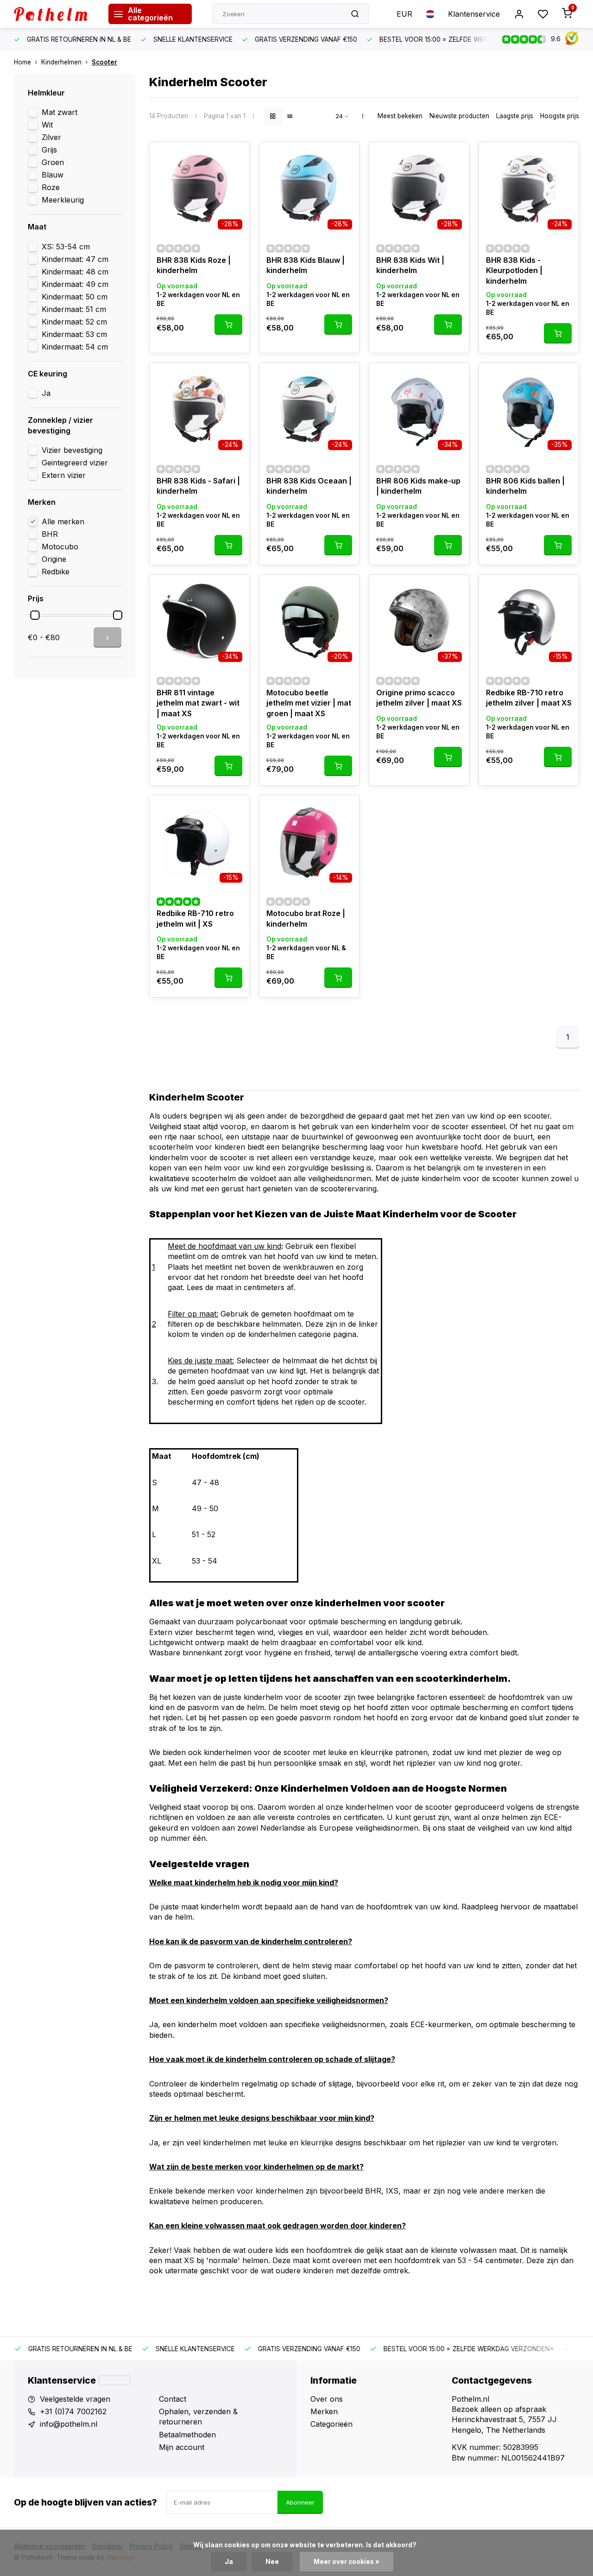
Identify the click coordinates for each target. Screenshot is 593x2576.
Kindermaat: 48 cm (75, 272)
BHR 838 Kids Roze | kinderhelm (194, 265)
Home (22, 62)
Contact (173, 2399)
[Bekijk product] (228, 324)
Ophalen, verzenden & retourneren (198, 2417)
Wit (47, 125)
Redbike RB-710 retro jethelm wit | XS (195, 918)
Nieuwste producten (459, 116)
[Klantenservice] (114, 2380)
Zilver (51, 137)
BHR (50, 534)
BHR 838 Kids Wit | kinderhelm (410, 265)
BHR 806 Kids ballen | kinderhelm (525, 486)
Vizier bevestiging (72, 450)
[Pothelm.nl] (54, 14)
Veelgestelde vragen (75, 2399)
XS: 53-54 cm (66, 247)
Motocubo (60, 547)
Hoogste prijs (560, 116)
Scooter (104, 62)
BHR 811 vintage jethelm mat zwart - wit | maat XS (198, 703)
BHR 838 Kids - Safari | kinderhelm (198, 486)
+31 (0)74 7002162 (73, 2411)
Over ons (327, 2399)
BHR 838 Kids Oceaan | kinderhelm (309, 486)
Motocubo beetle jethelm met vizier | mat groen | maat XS (309, 703)
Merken (324, 2411)
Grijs (49, 150)
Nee (272, 2562)
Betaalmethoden (187, 2435)
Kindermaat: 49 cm (75, 284)
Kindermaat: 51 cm (74, 309)
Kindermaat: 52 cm (74, 322)
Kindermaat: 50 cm (75, 297)
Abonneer (300, 2502)
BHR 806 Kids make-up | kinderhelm (418, 486)
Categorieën (331, 2424)
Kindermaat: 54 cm (75, 347)
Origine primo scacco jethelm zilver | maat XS (419, 698)
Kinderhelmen (61, 62)
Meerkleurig (63, 200)
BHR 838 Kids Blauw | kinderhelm (306, 265)
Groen (53, 162)
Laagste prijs (515, 116)
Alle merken (63, 522)
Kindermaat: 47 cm (75, 259)
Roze (51, 187)
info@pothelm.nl (69, 2424)
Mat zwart (60, 112)
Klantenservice (474, 14)
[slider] (35, 615)
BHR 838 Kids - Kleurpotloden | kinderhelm (514, 270)
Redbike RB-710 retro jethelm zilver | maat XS (529, 698)
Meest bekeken (400, 116)
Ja (46, 393)
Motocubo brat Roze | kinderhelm (306, 918)
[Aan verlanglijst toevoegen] (235, 156)
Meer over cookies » (347, 2562)
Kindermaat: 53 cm (74, 334)
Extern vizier (64, 475)
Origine (54, 559)
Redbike (56, 572)
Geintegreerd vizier (75, 463)
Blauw (53, 175)
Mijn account (182, 2447)
